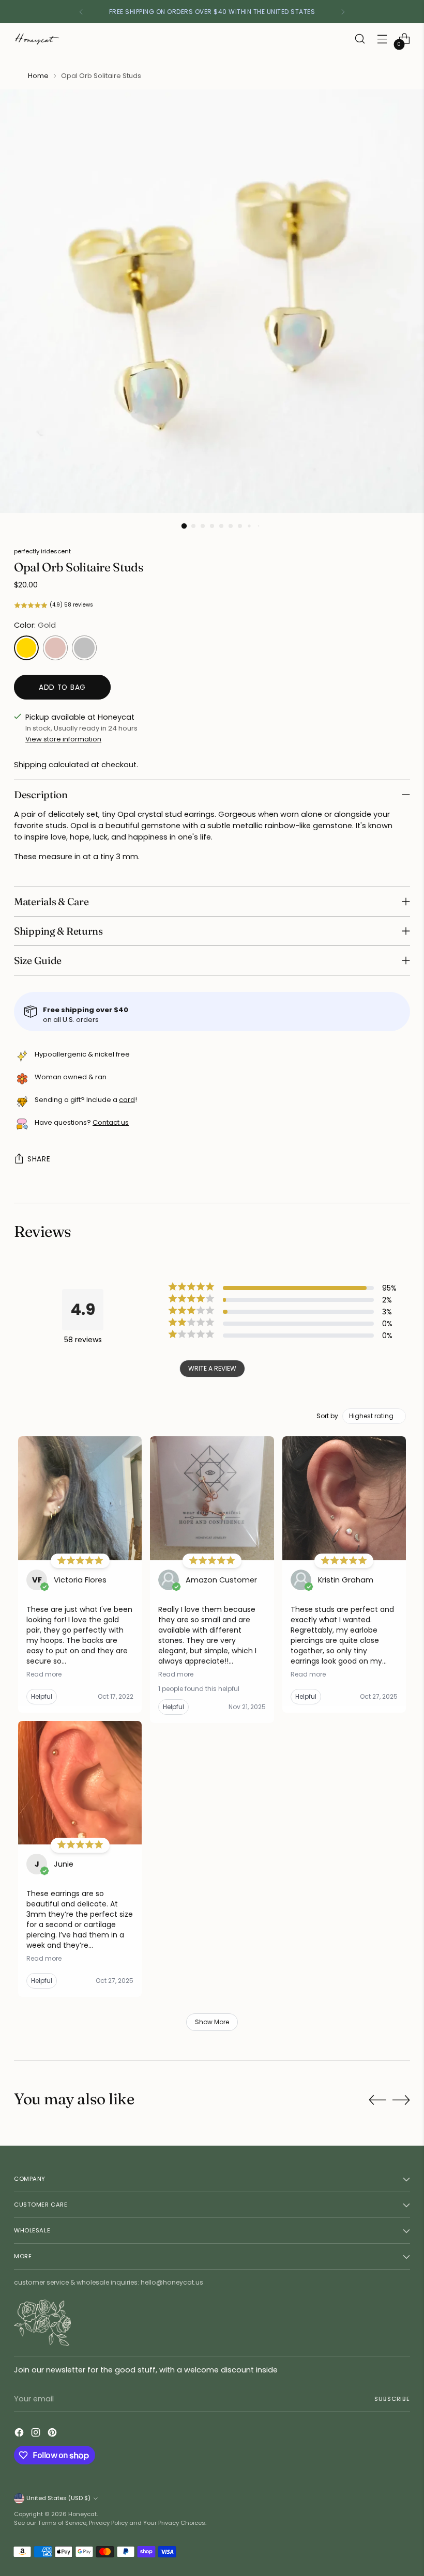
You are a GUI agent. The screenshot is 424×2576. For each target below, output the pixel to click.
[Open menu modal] (382, 39)
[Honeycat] (37, 39)
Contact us (111, 1122)
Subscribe (392, 2399)
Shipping (30, 765)
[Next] (343, 12)
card (127, 1100)
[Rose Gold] (55, 648)
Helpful (42, 1696)
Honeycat (82, 2514)
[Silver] (84, 648)
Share (39, 1159)
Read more (44, 1674)
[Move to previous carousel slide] (377, 2100)
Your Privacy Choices (174, 2523)
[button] (212, 605)
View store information (63, 739)
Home (38, 76)
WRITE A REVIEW (212, 1368)
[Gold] (26, 648)
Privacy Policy (108, 2523)
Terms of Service (62, 2523)
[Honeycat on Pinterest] (53, 2434)
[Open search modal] (360, 39)
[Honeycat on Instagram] (37, 2434)
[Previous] (81, 12)
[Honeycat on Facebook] (20, 2434)
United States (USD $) (58, 2498)
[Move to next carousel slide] (401, 2100)
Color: (35, 625)
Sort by (327, 1416)
